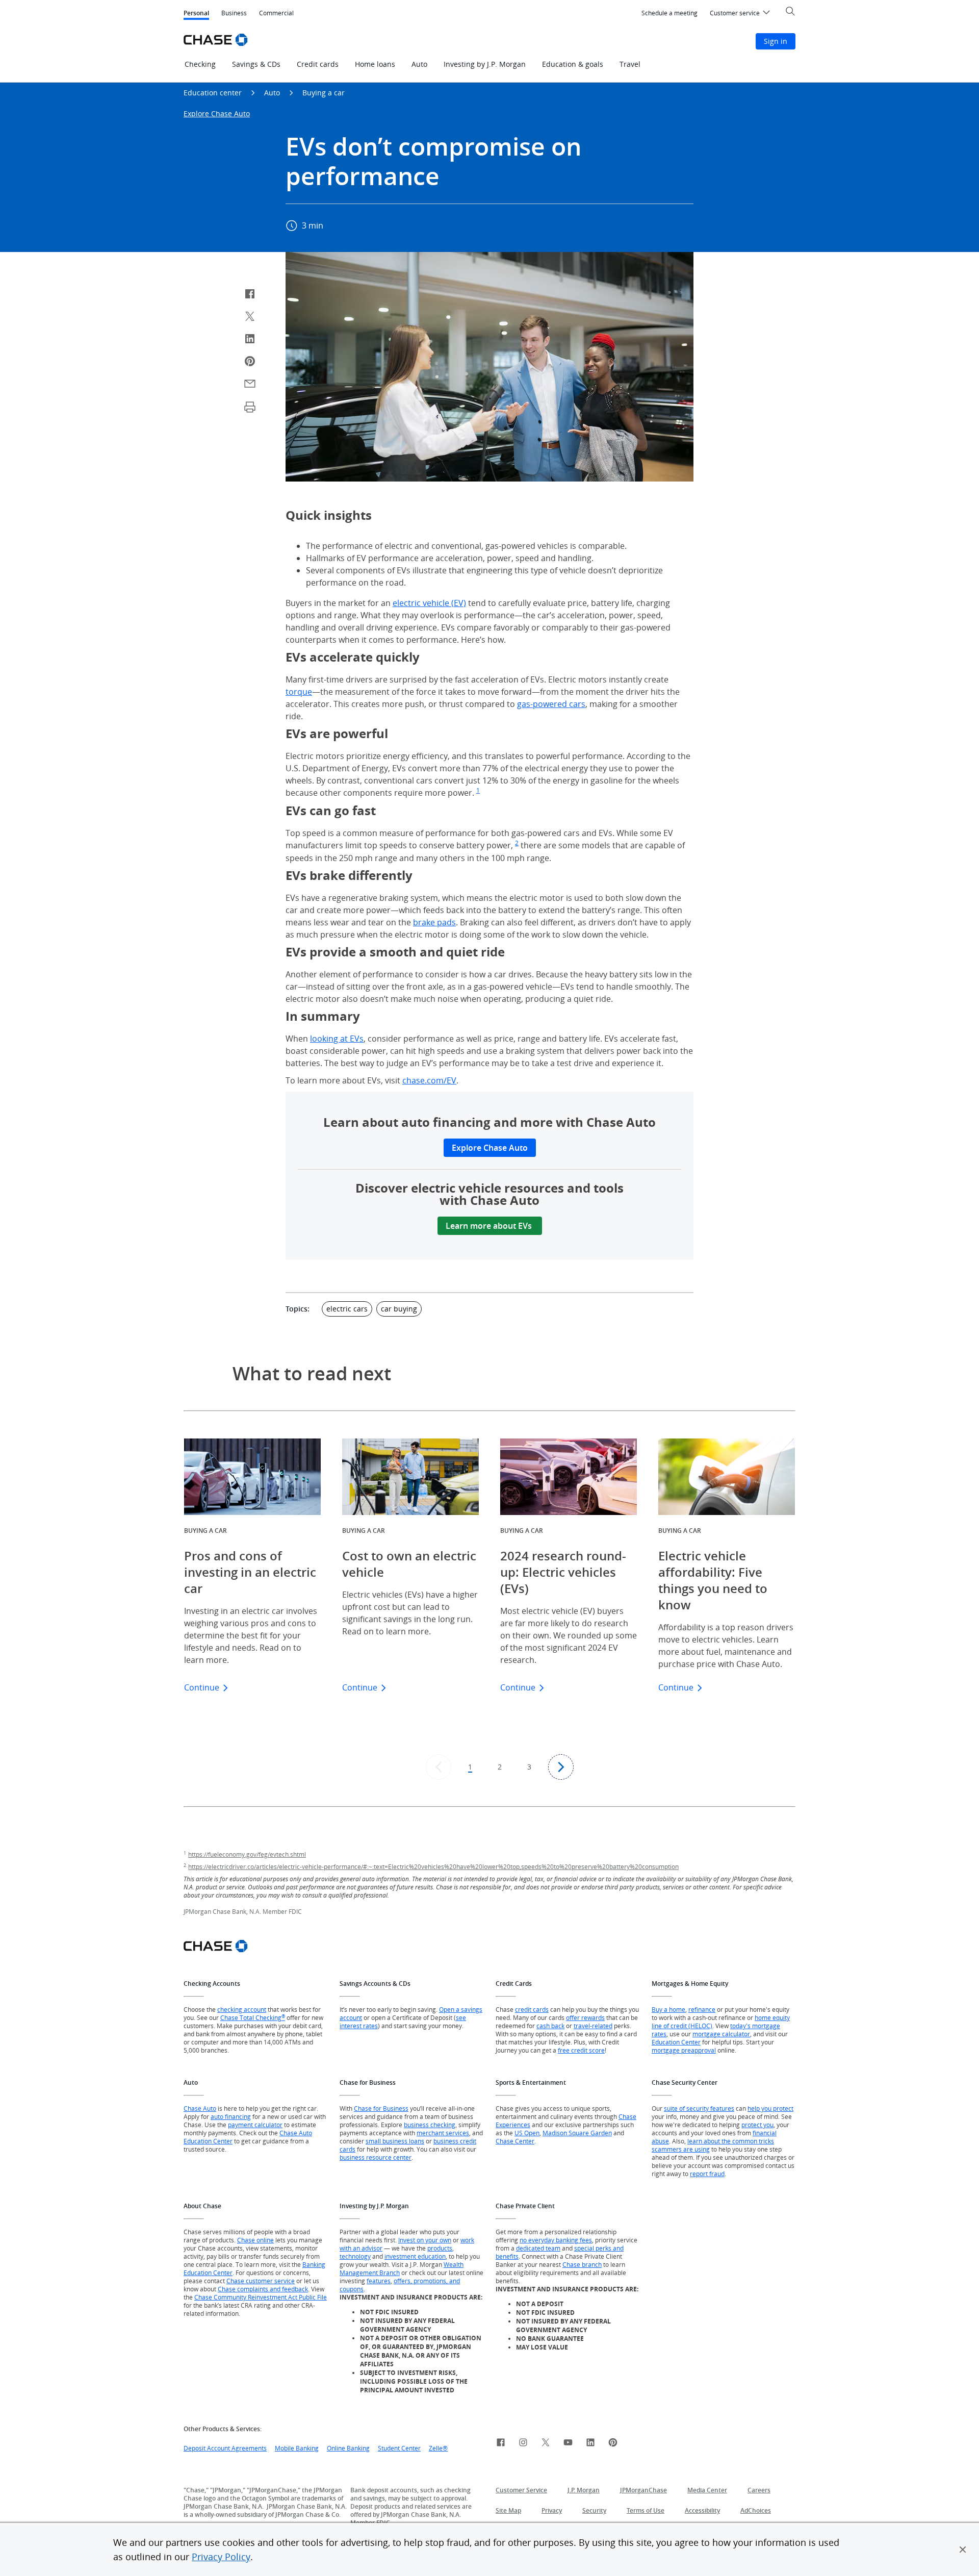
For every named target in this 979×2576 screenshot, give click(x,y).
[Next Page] (561, 1767)
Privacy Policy (221, 2557)
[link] (501, 2444)
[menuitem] (669, 13)
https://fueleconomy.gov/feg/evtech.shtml (247, 1854)
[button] (963, 2549)
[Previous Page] (439, 1767)
